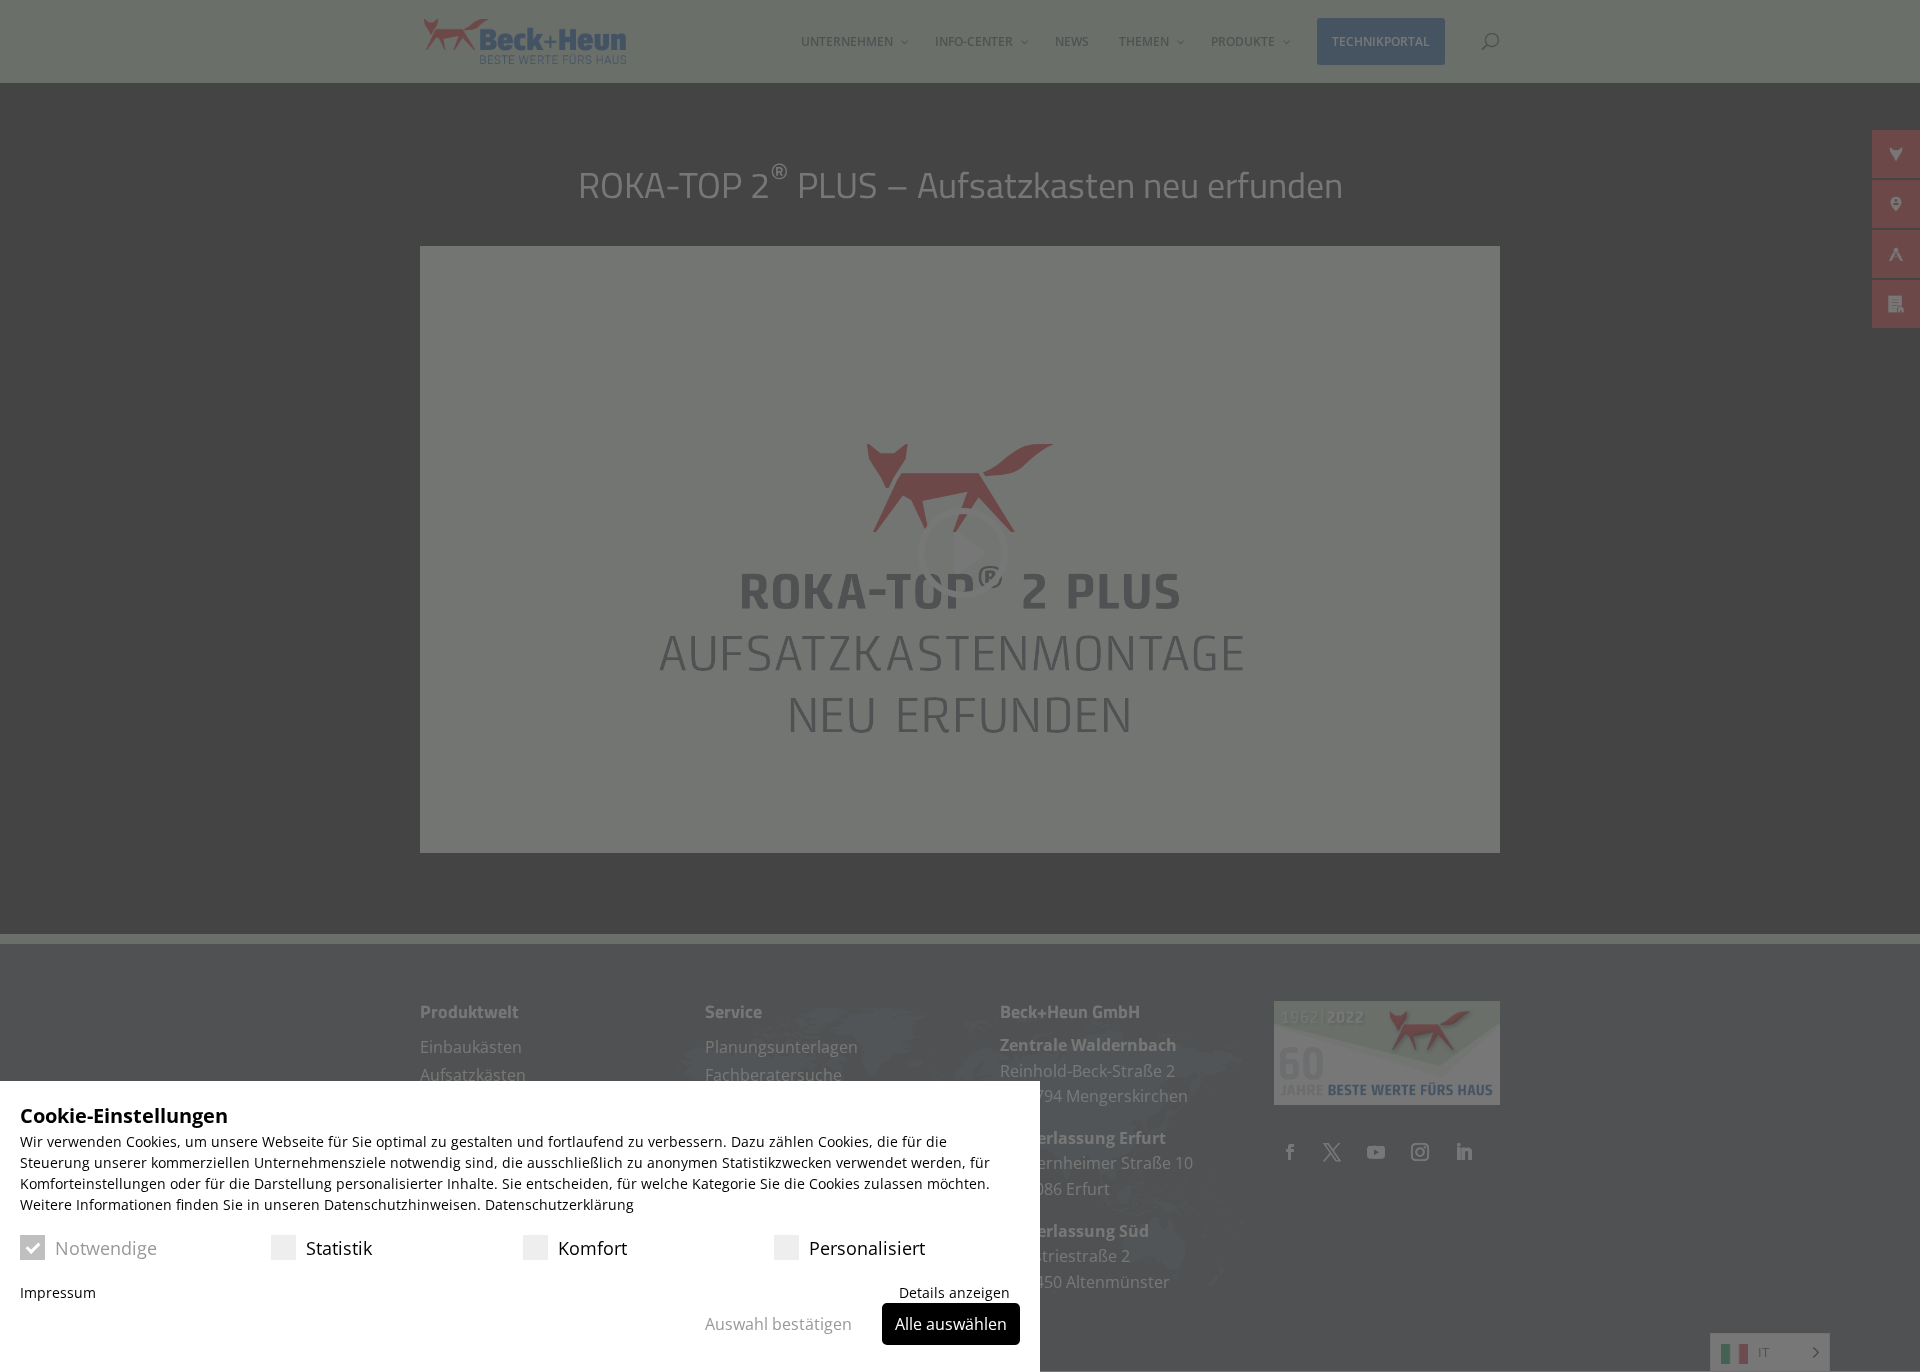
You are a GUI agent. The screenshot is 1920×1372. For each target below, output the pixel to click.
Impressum (58, 1292)
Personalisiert (867, 1248)
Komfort (592, 1248)
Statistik (339, 1248)
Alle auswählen (951, 1324)
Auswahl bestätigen (778, 1324)
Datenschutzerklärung (559, 1204)
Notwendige (106, 1248)
